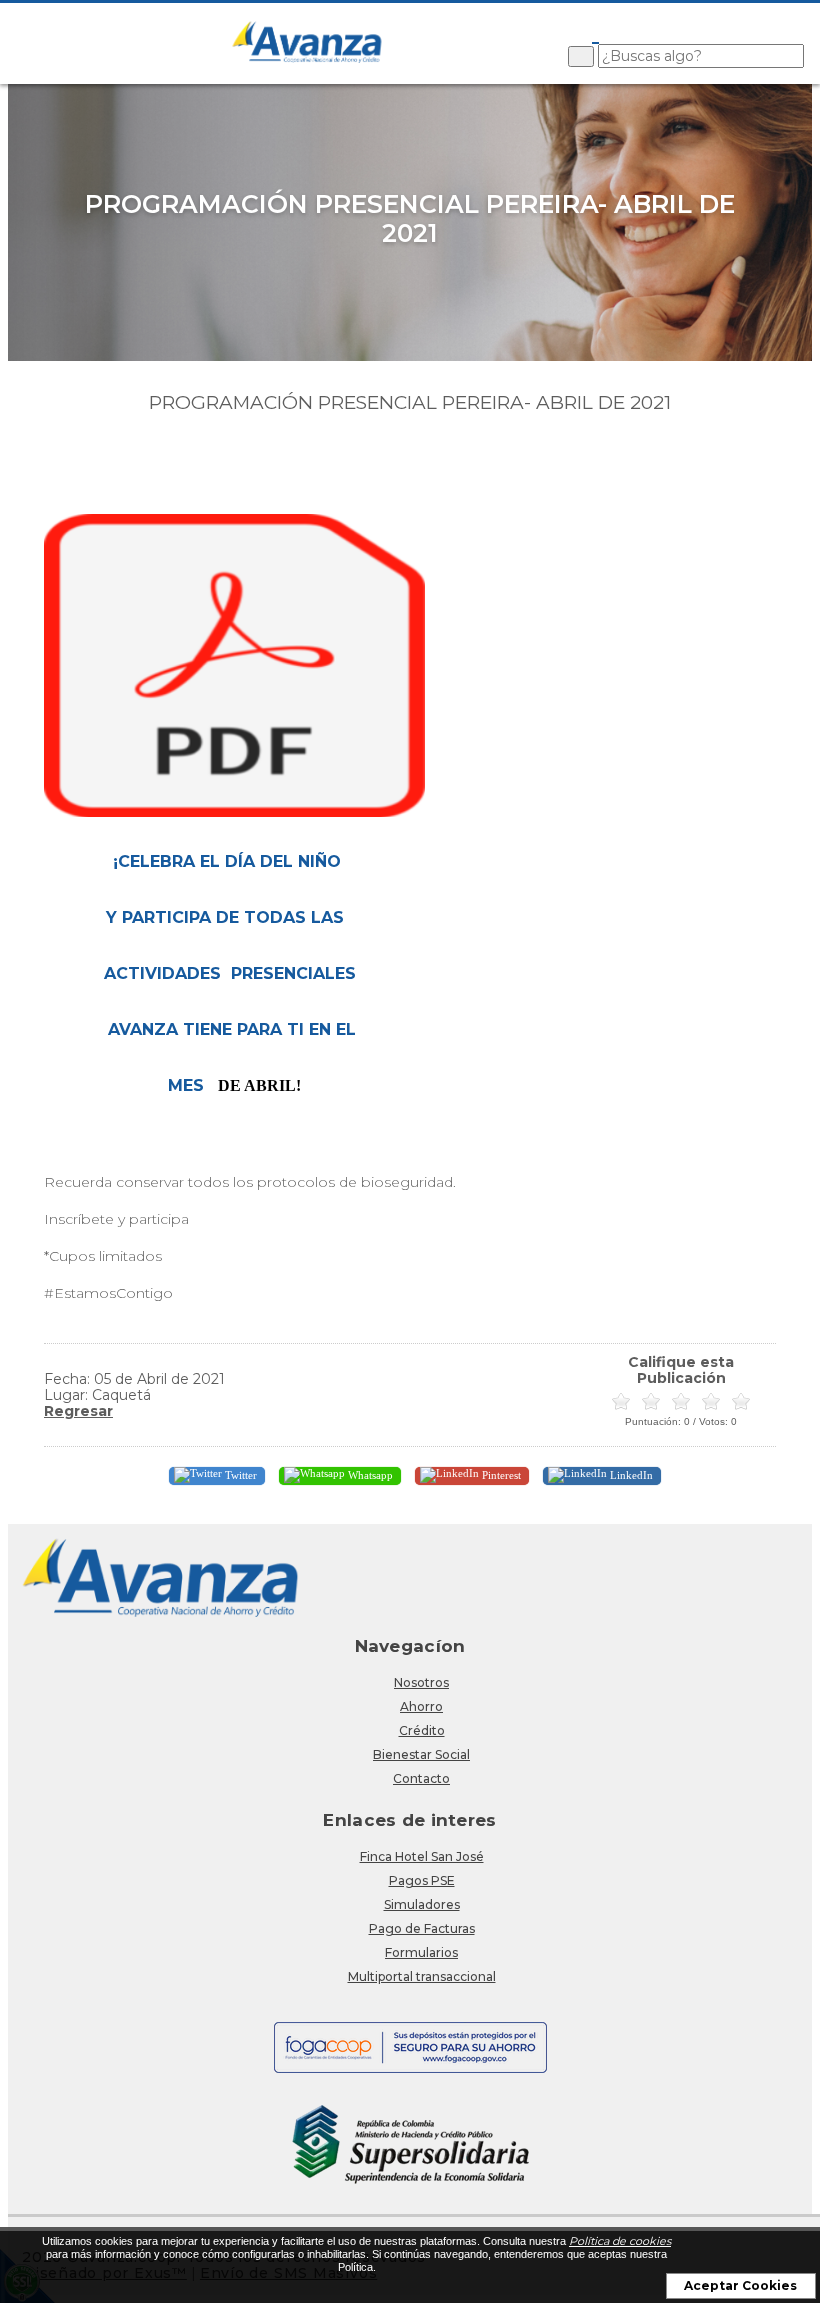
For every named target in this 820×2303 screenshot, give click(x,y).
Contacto (421, 1778)
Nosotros (421, 1682)
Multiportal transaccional (422, 1976)
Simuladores (422, 1904)
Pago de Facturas (422, 1928)
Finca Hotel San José (422, 1856)
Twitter (239, 1474)
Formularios (421, 1952)
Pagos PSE (422, 1880)
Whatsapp (369, 1474)
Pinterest (500, 1474)
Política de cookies (620, 2241)
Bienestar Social (421, 1754)
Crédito (422, 1730)
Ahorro (421, 1706)
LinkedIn (630, 1474)
